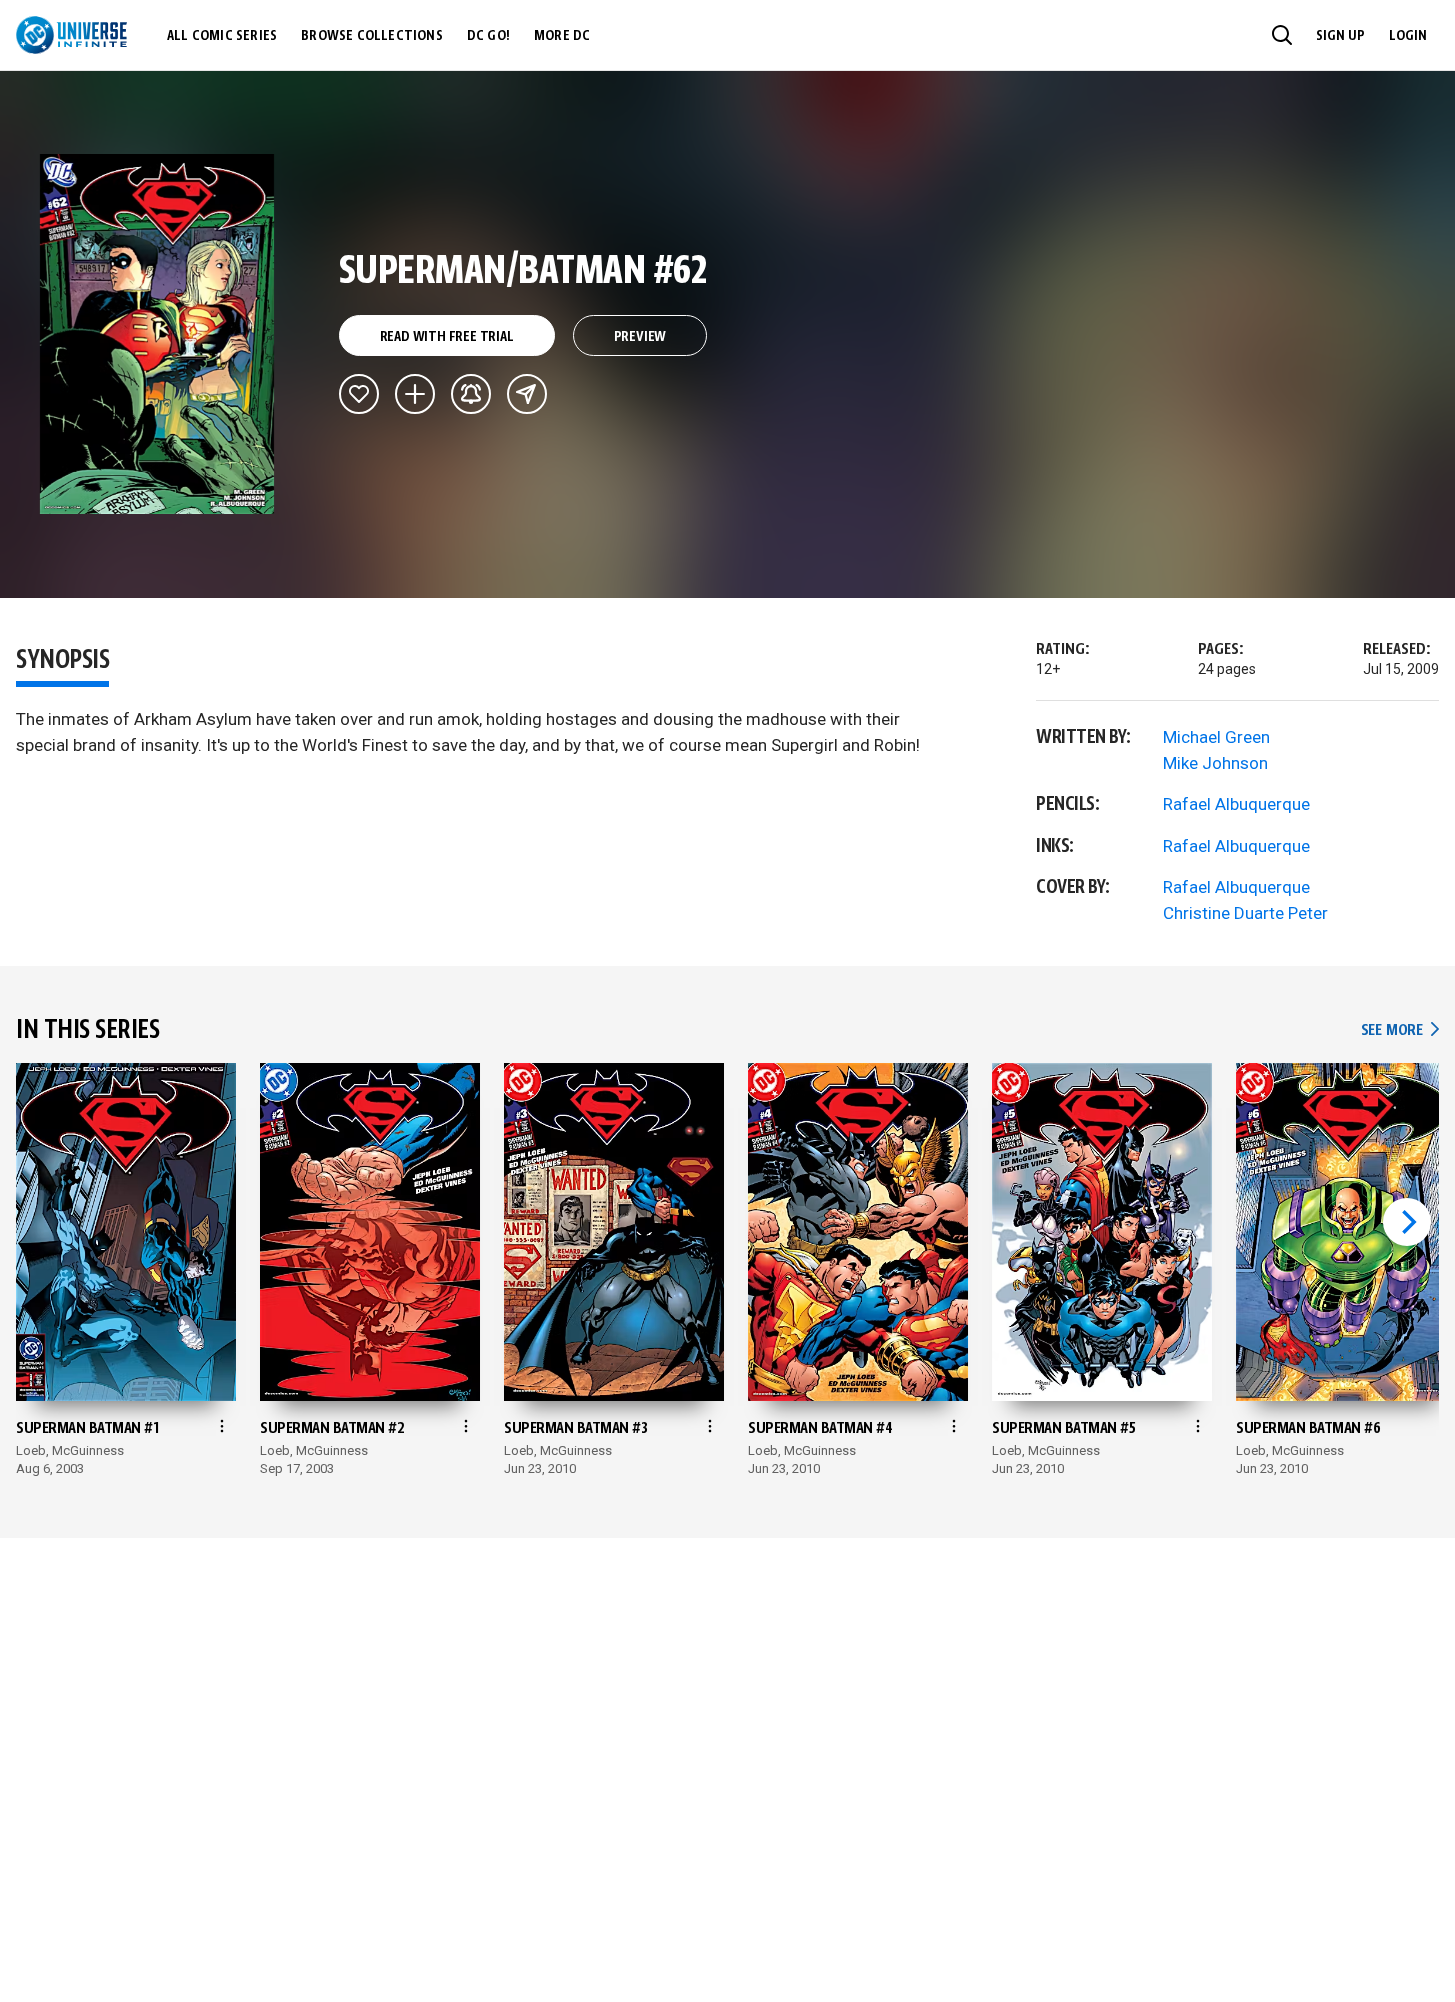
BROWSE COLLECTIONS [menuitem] (372, 36)
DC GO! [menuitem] (488, 36)
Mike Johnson (1215, 763)
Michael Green (1216, 737)
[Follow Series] (471, 394)
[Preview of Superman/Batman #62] (157, 334)
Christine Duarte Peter (1245, 913)
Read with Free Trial (447, 337)
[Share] (527, 394)
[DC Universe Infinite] (71, 35)
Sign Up (1340, 36)
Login (1408, 36)
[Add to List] (415, 394)
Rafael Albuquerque (1236, 804)
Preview (640, 337)
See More (1400, 1030)
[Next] (1407, 1222)
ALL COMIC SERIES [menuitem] (222, 36)
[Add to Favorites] (359, 394)
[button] (1282, 35)
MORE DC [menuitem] (562, 36)
